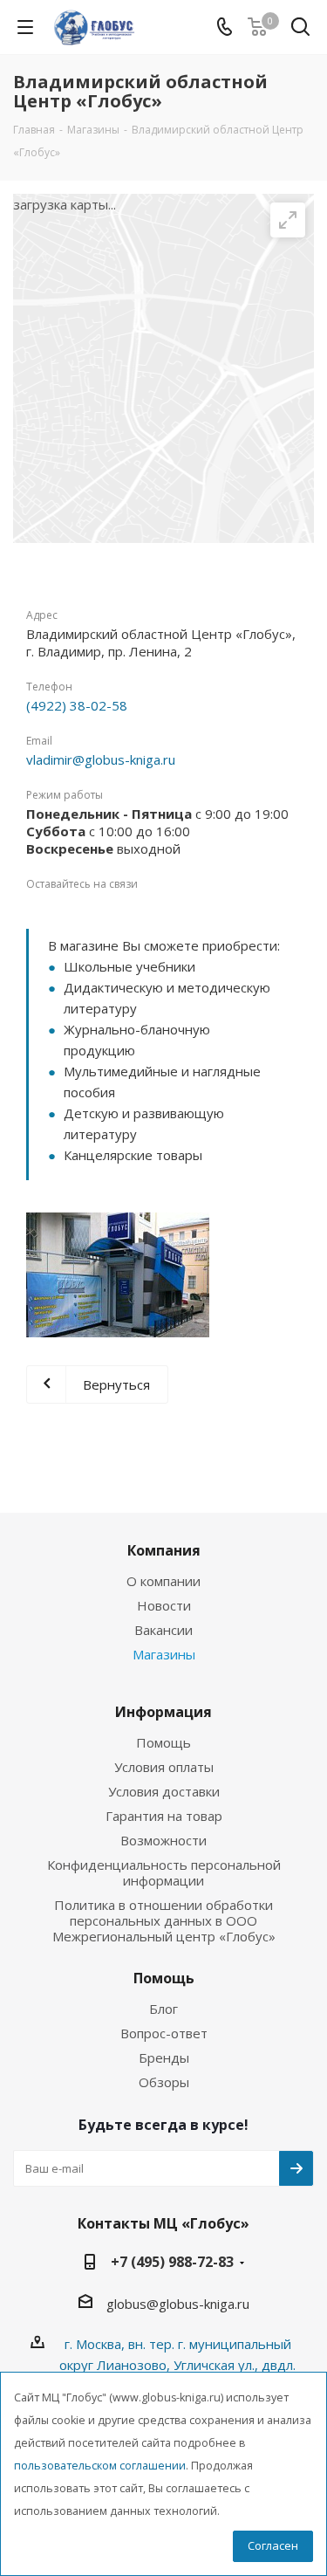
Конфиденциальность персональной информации (164, 1872)
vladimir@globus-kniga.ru (101, 759)
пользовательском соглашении (100, 2466)
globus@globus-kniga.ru (178, 2304)
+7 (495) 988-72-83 (172, 2262)
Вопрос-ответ (164, 2033)
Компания (164, 1550)
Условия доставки (164, 1791)
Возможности (163, 1840)
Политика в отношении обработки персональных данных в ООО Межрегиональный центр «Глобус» (164, 1920)
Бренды (164, 2057)
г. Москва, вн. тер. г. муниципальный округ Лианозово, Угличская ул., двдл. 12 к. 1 (177, 2365)
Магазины (164, 1654)
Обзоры (164, 2082)
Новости (164, 1605)
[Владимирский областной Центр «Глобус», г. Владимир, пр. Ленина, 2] (118, 1275)
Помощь (163, 1742)
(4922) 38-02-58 (77, 705)
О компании (163, 1581)
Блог (163, 2009)
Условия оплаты (164, 1767)
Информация (163, 1712)
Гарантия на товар (164, 1816)
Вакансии (163, 1630)
